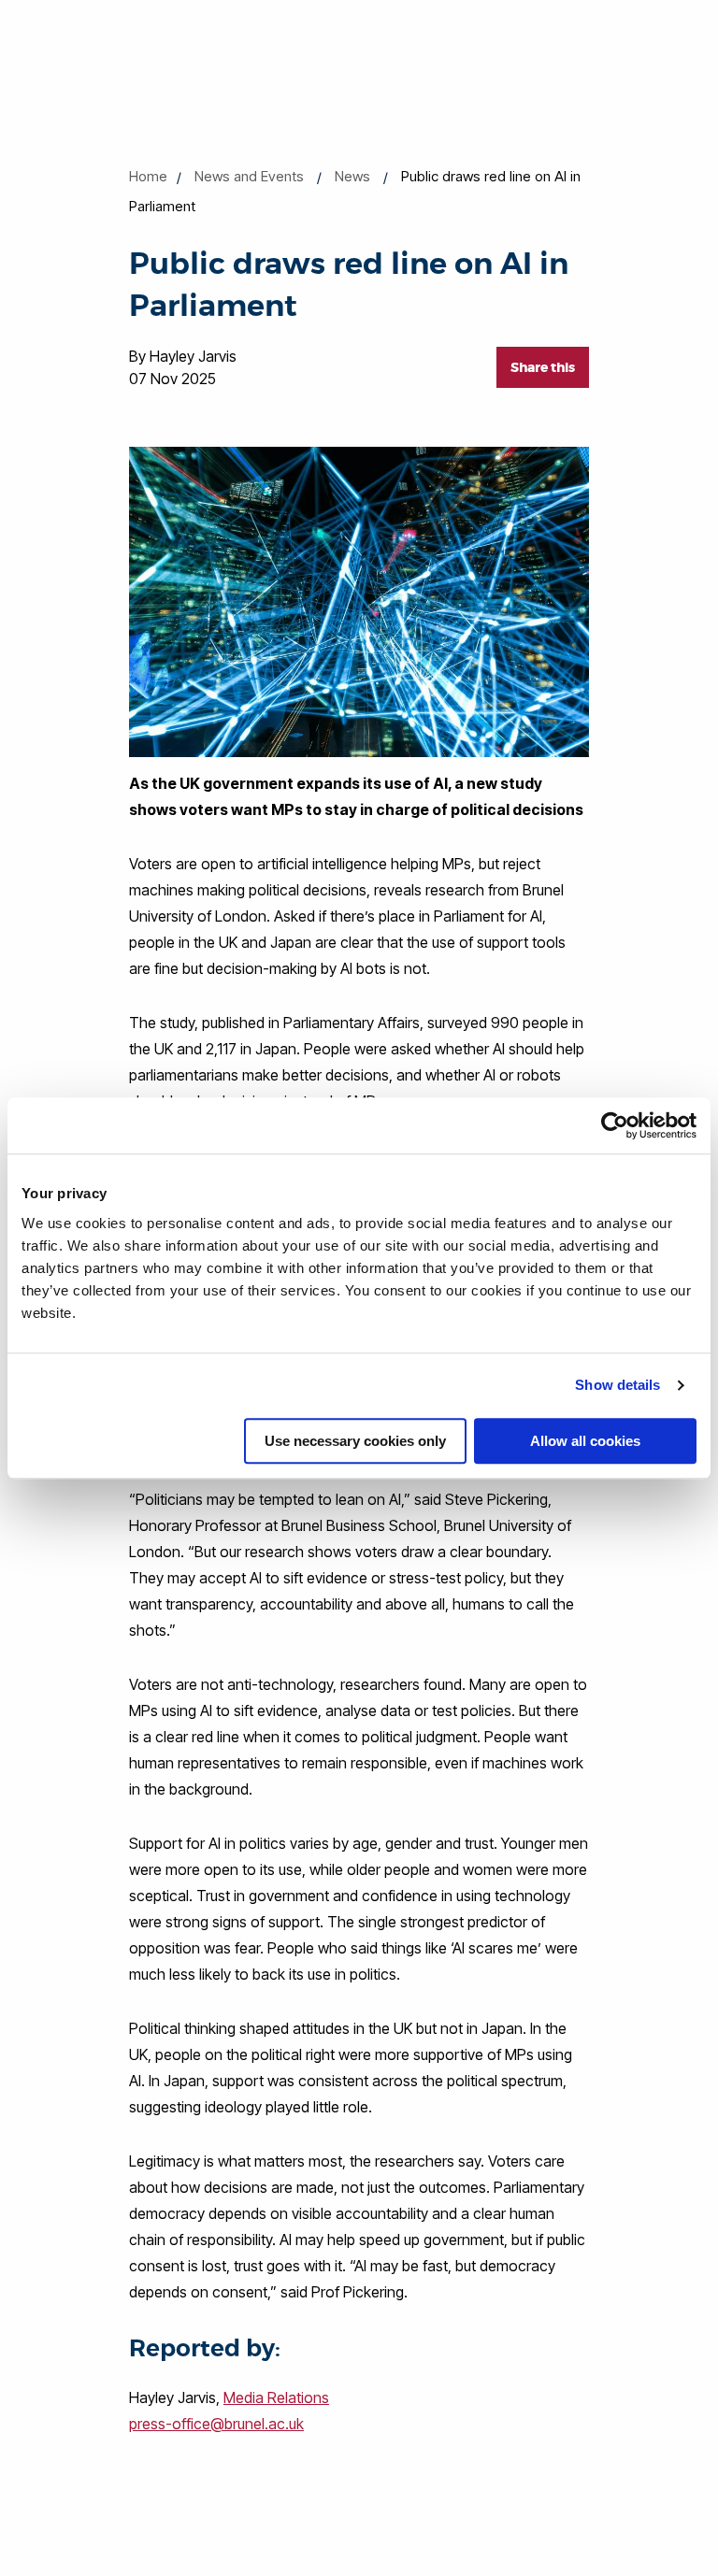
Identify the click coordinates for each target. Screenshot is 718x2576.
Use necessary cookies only (355, 1441)
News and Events (249, 176)
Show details (617, 1385)
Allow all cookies (585, 1441)
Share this (543, 367)
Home (148, 176)
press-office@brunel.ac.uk (216, 2424)
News (352, 176)
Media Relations (276, 2397)
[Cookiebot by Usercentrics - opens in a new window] (615, 1125)
